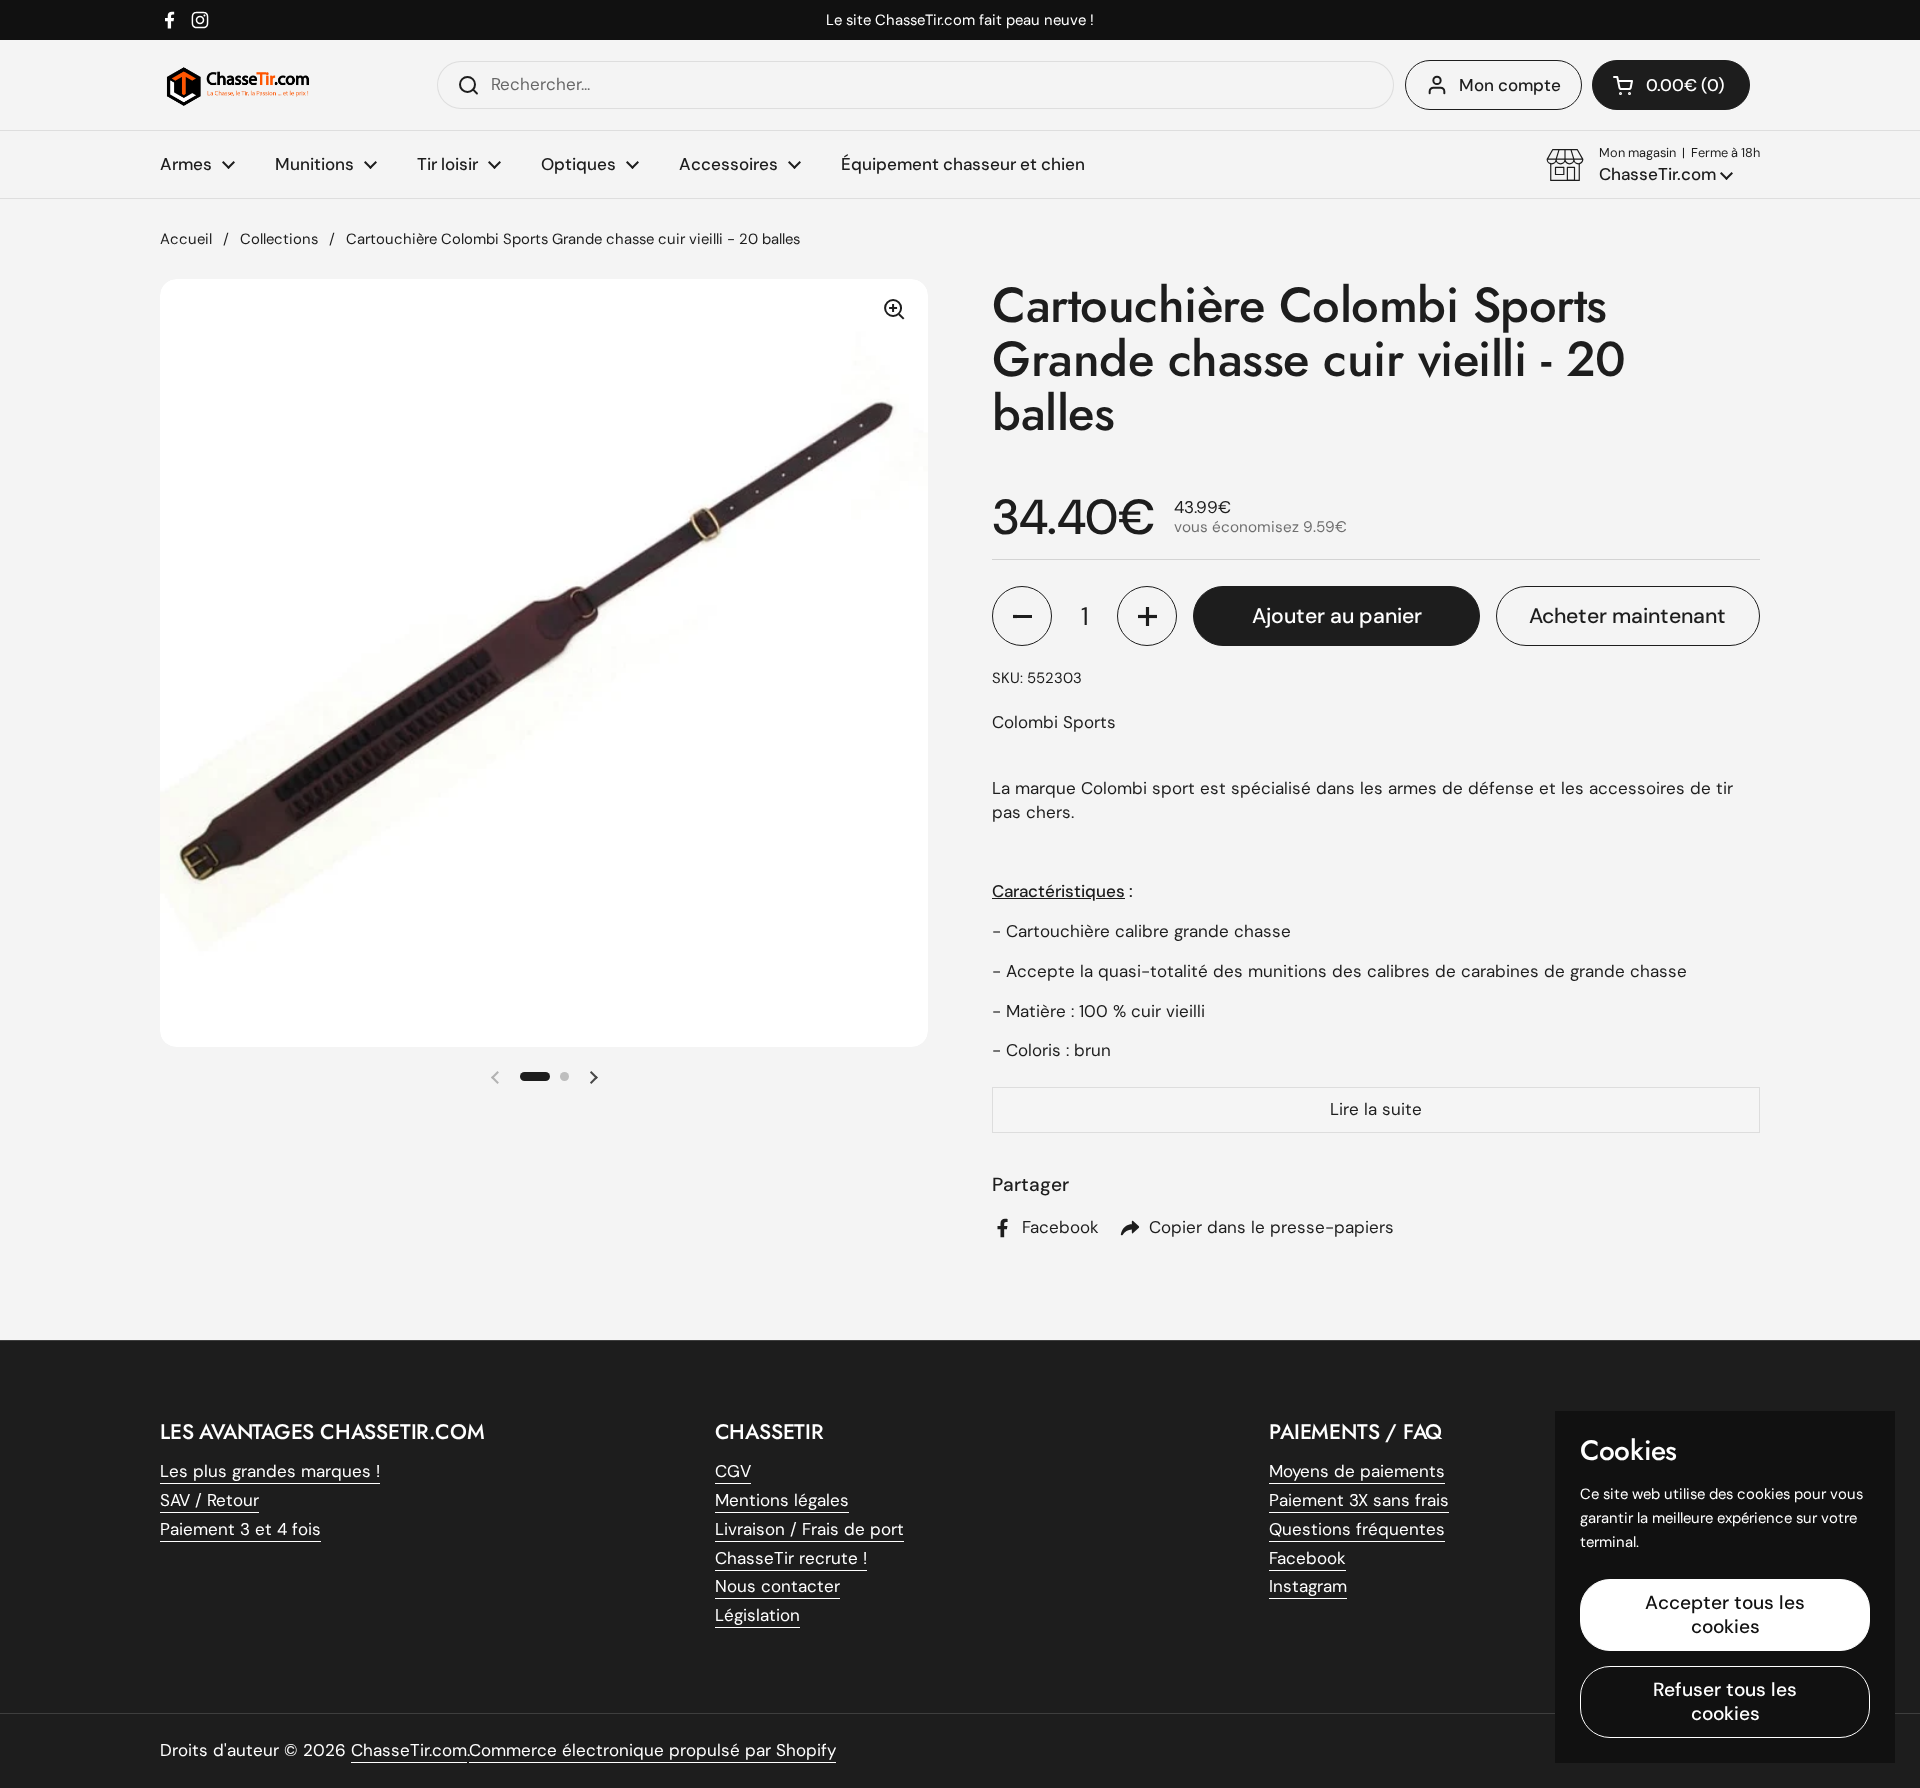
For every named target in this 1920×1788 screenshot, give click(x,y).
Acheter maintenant (1627, 616)
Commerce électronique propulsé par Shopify (652, 1750)
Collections (279, 239)
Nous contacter (777, 1586)
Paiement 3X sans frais (1359, 1500)
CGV (733, 1471)
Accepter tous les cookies (1725, 1614)
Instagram (1308, 1586)
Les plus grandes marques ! (270, 1471)
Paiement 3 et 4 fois (240, 1529)
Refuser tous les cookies (1725, 1701)
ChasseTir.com (409, 1750)
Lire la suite (1376, 1109)
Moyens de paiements (1357, 1471)
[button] (1653, 165)
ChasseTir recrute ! (791, 1558)
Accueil (186, 239)
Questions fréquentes (1357, 1529)
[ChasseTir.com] (238, 85)
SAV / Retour (209, 1500)
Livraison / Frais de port (809, 1529)
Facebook (1307, 1558)
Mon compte (1510, 85)
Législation (757, 1615)
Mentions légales (782, 1500)
